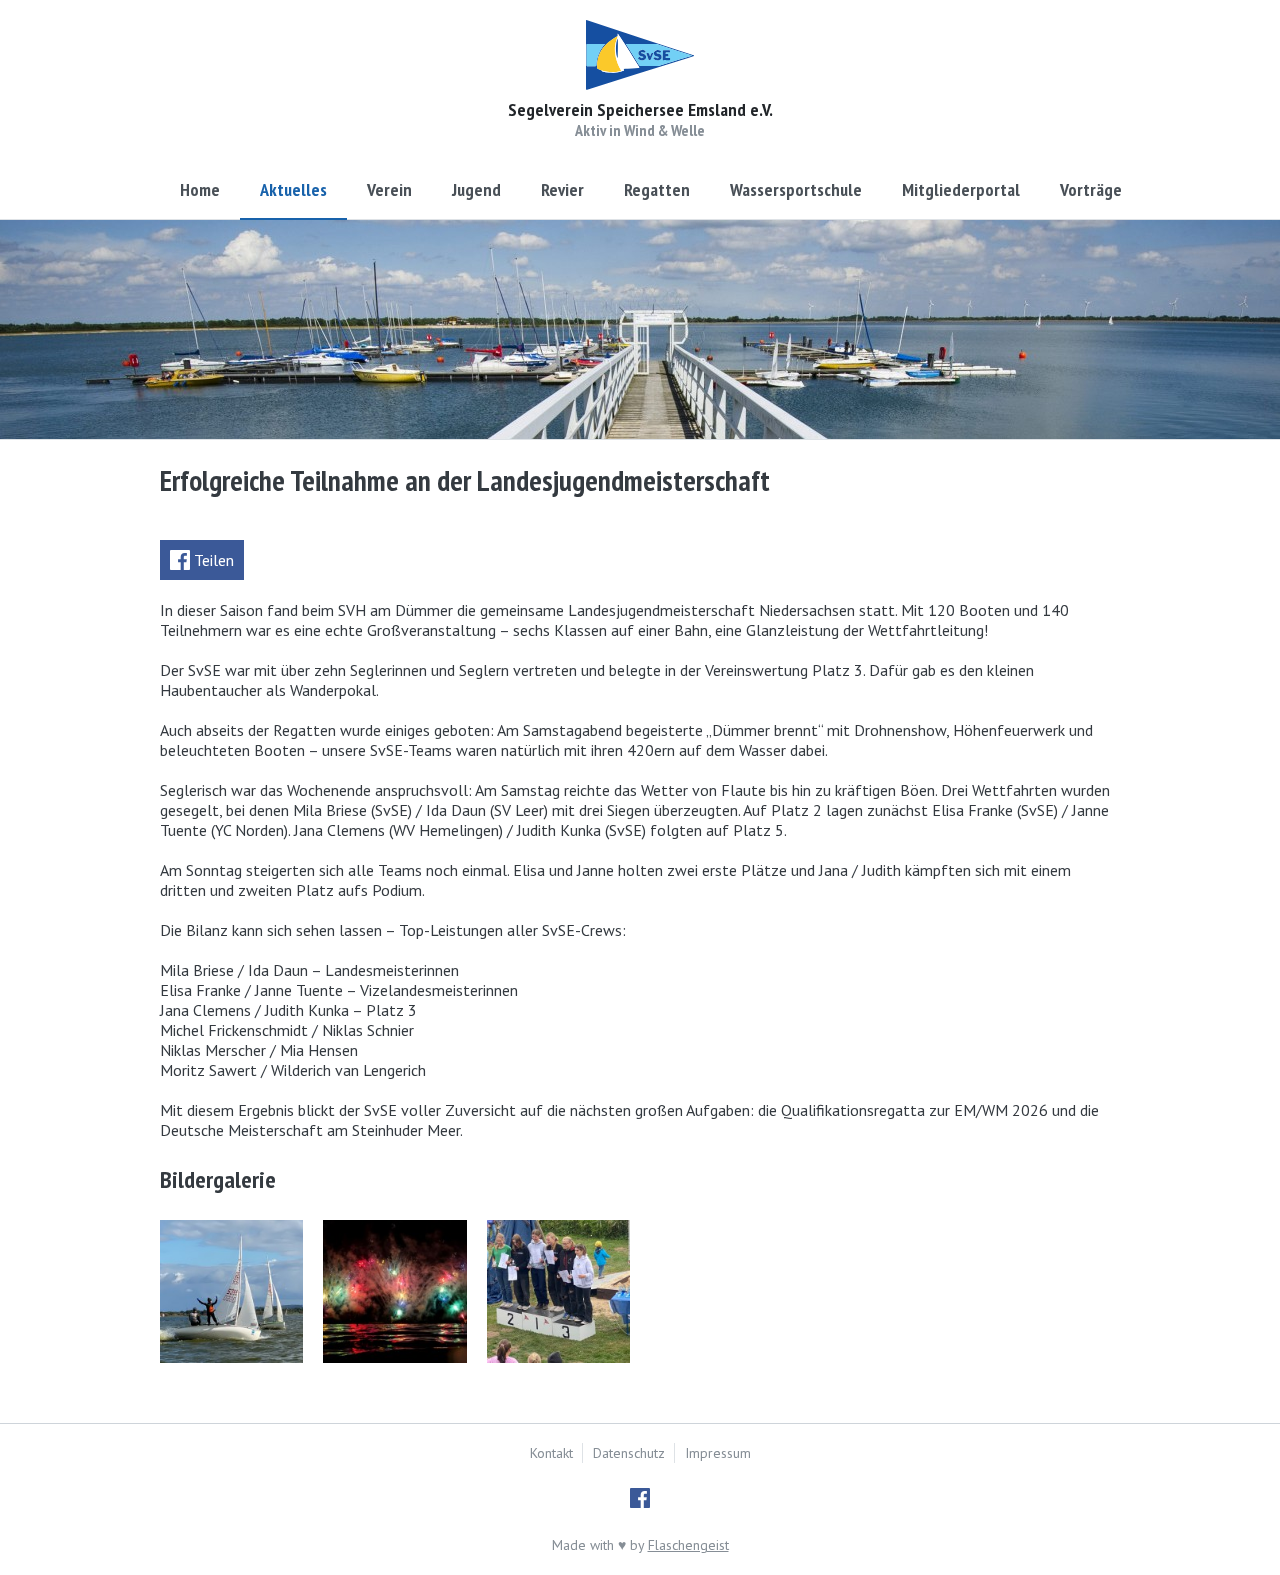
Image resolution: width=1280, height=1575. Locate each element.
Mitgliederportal (961, 189)
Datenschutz (629, 1453)
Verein (389, 189)
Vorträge (1091, 189)
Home (200, 189)
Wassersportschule (796, 189)
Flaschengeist (688, 1545)
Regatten (657, 189)
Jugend (476, 189)
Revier (562, 189)
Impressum (718, 1453)
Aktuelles (293, 189)
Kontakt (551, 1453)
